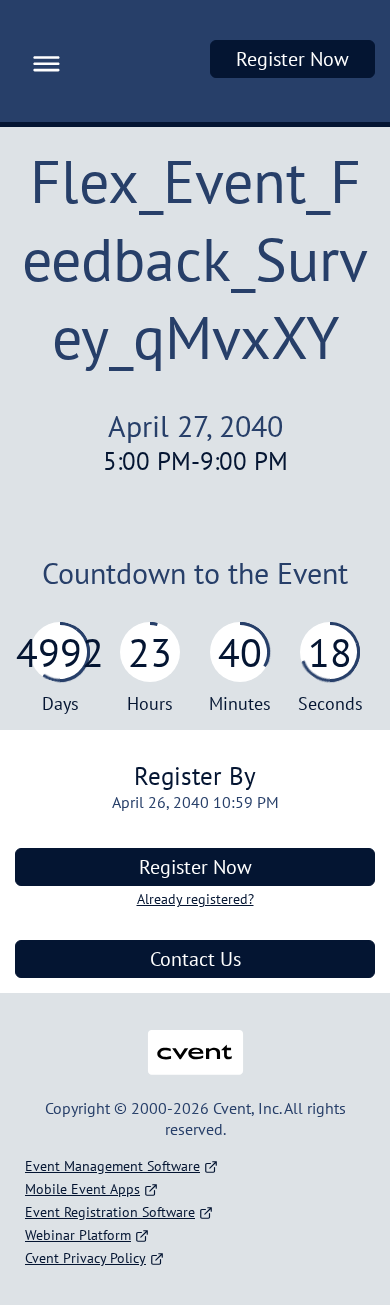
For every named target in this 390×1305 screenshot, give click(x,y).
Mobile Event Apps (82, 1189)
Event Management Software (112, 1166)
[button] (41, 61)
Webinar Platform (78, 1235)
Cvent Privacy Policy (85, 1258)
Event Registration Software (110, 1212)
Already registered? (195, 899)
